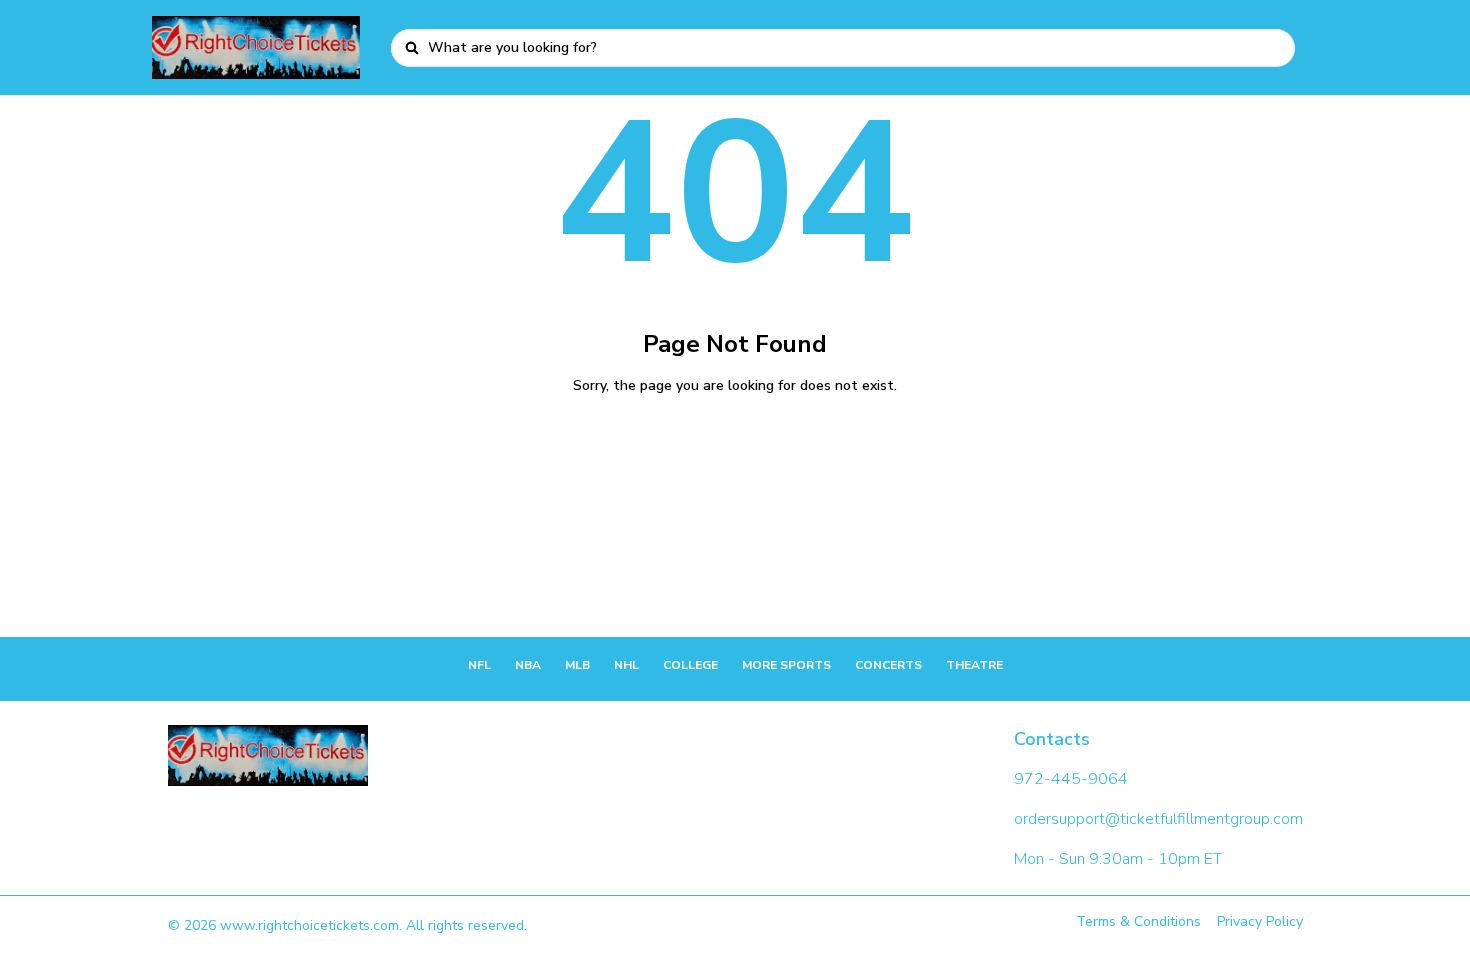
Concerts (888, 665)
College (690, 665)
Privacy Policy (1260, 921)
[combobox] (854, 48)
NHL (626, 665)
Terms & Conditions (1138, 921)
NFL (479, 665)
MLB (577, 665)
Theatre (974, 665)
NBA (528, 665)
